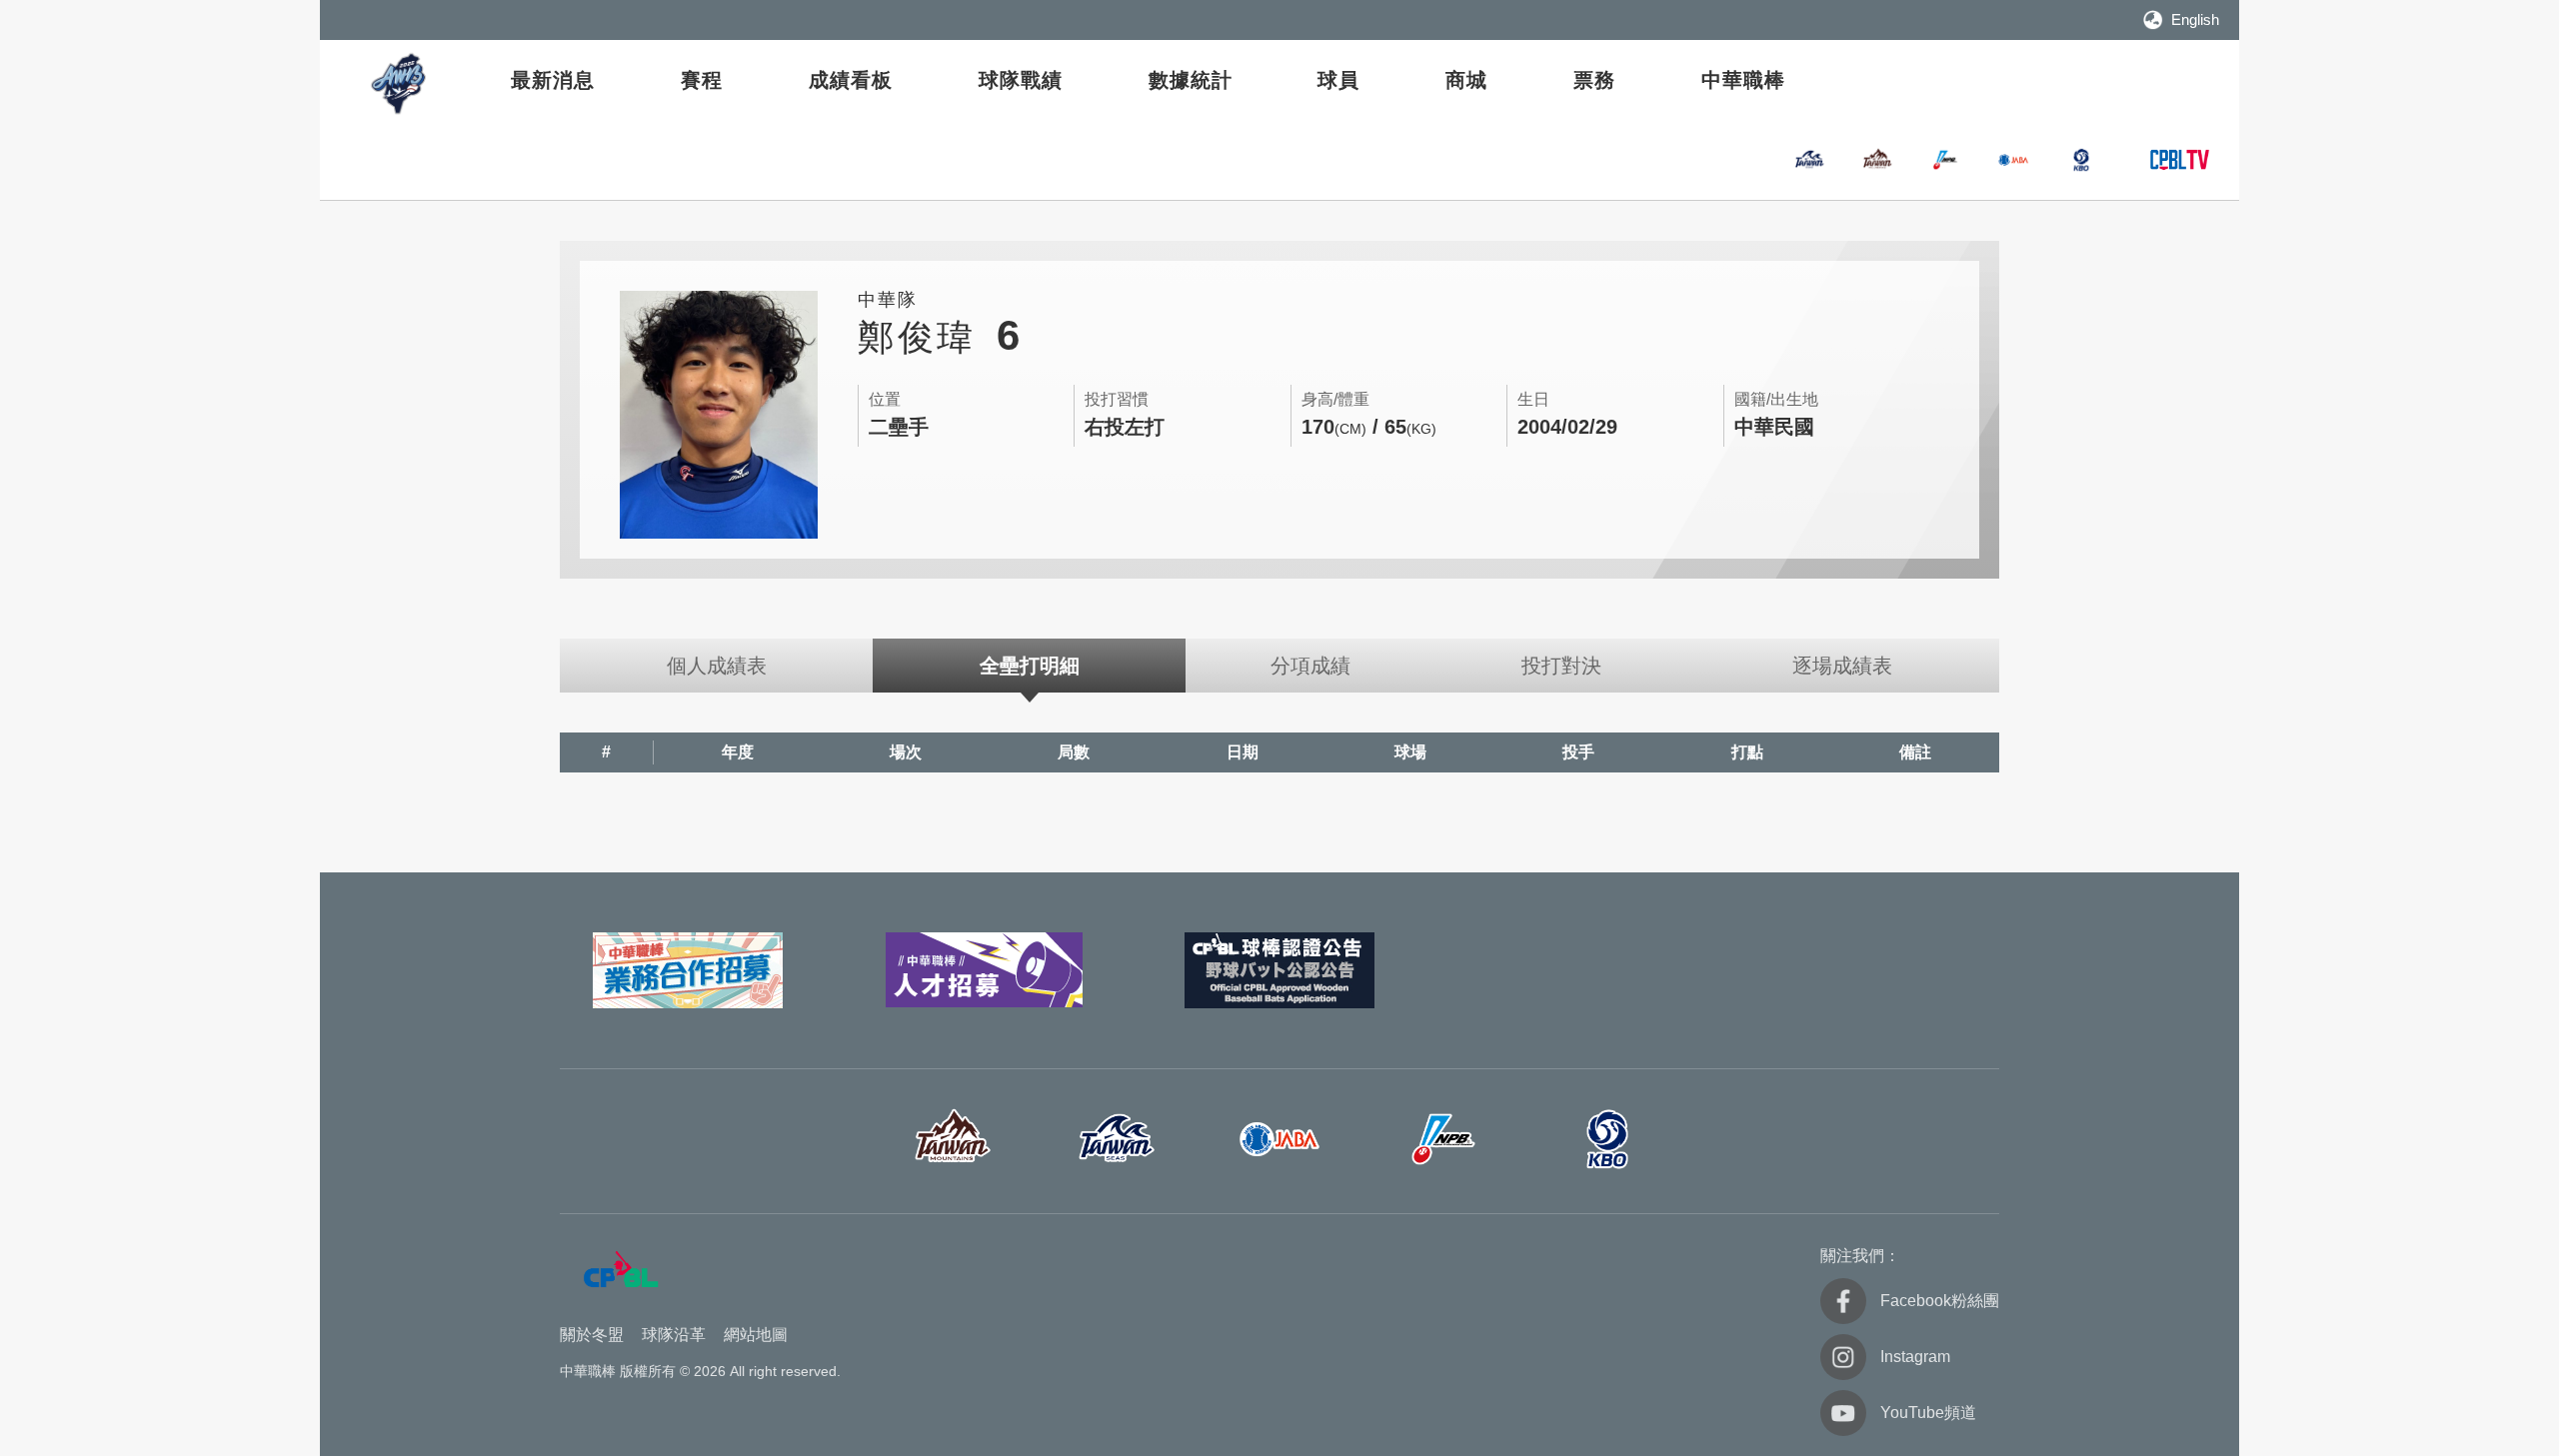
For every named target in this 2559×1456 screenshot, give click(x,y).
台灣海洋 (1809, 160)
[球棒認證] (1279, 970)
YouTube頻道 (1928, 1413)
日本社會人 (1279, 1139)
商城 (1466, 80)
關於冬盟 (592, 1335)
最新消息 (553, 80)
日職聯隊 (1945, 160)
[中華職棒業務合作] (688, 970)
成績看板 (851, 80)
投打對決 (1561, 666)
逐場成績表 (1842, 666)
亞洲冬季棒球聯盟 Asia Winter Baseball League (400, 83)
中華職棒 (1743, 80)
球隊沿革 (674, 1335)
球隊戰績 (1021, 80)
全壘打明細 (1030, 666)
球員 (1338, 80)
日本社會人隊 (2013, 160)
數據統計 (1191, 80)
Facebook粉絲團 (1940, 1301)
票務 (1594, 80)
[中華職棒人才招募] (984, 970)
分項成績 (1310, 666)
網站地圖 (756, 1335)
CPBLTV (2179, 160)
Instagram (1915, 1357)
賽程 (702, 80)
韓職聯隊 (2081, 160)
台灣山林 (1877, 160)
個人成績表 (717, 666)
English (2195, 19)
